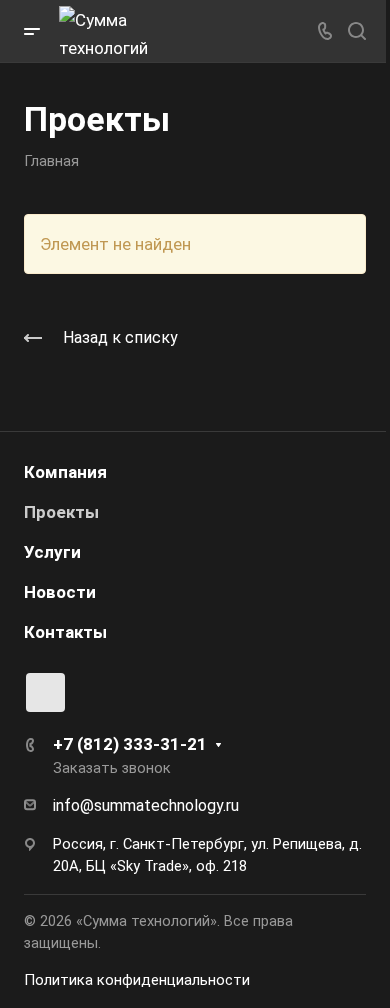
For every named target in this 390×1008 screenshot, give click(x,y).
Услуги (52, 552)
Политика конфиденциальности (137, 980)
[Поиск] (356, 31)
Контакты (65, 632)
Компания (65, 472)
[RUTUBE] (45, 692)
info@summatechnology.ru (146, 805)
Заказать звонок (112, 768)
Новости (60, 592)
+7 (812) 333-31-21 (130, 744)
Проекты (61, 512)
